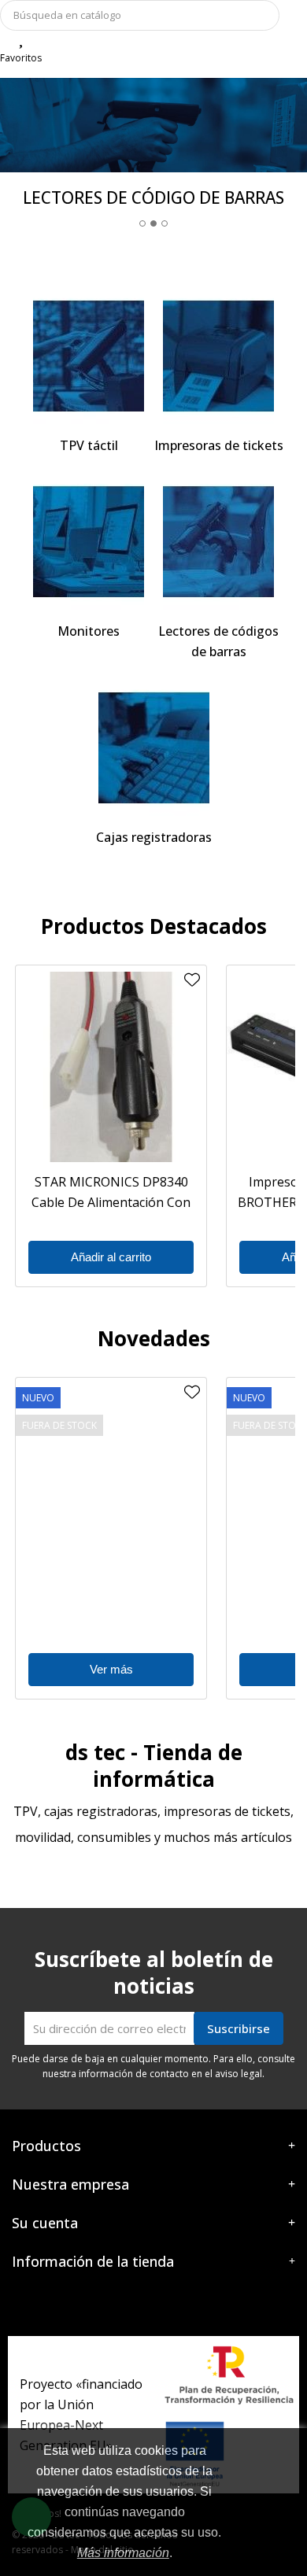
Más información (123, 2553)
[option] (153, 159)
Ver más (111, 1669)
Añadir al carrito (111, 1257)
